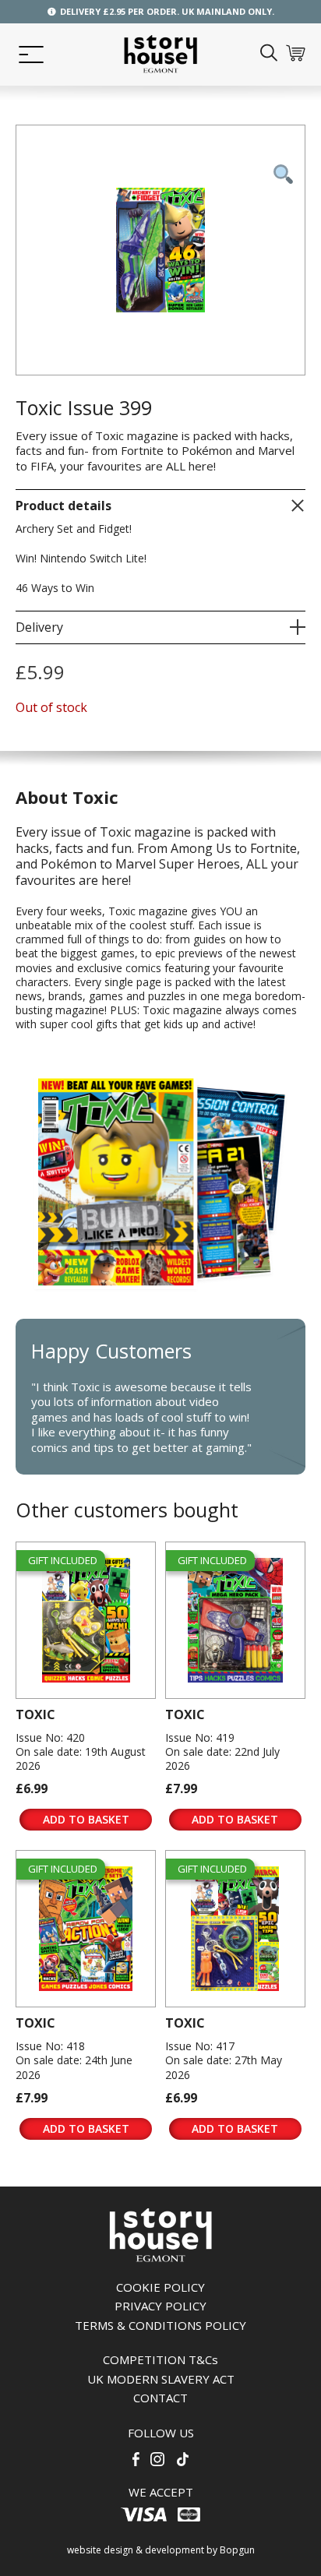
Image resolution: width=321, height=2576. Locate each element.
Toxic (35, 1714)
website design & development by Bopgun (161, 2550)
